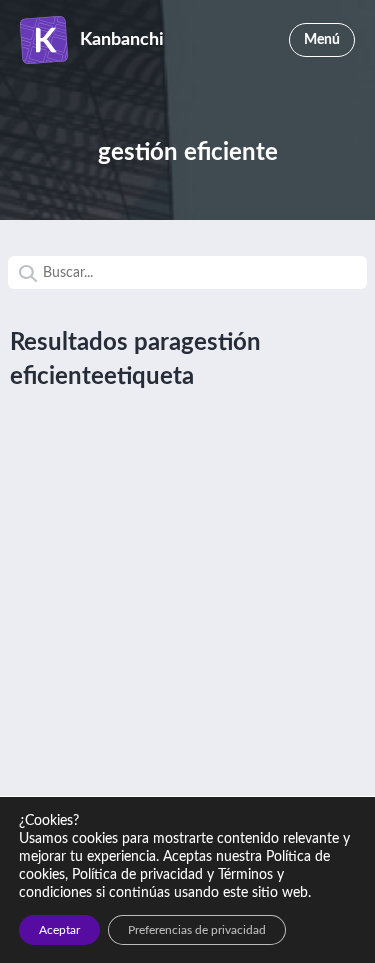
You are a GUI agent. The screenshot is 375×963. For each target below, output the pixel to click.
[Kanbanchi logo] (50, 40)
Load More (187, 458)
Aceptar (59, 930)
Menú (322, 40)
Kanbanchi (122, 40)
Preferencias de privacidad (197, 930)
